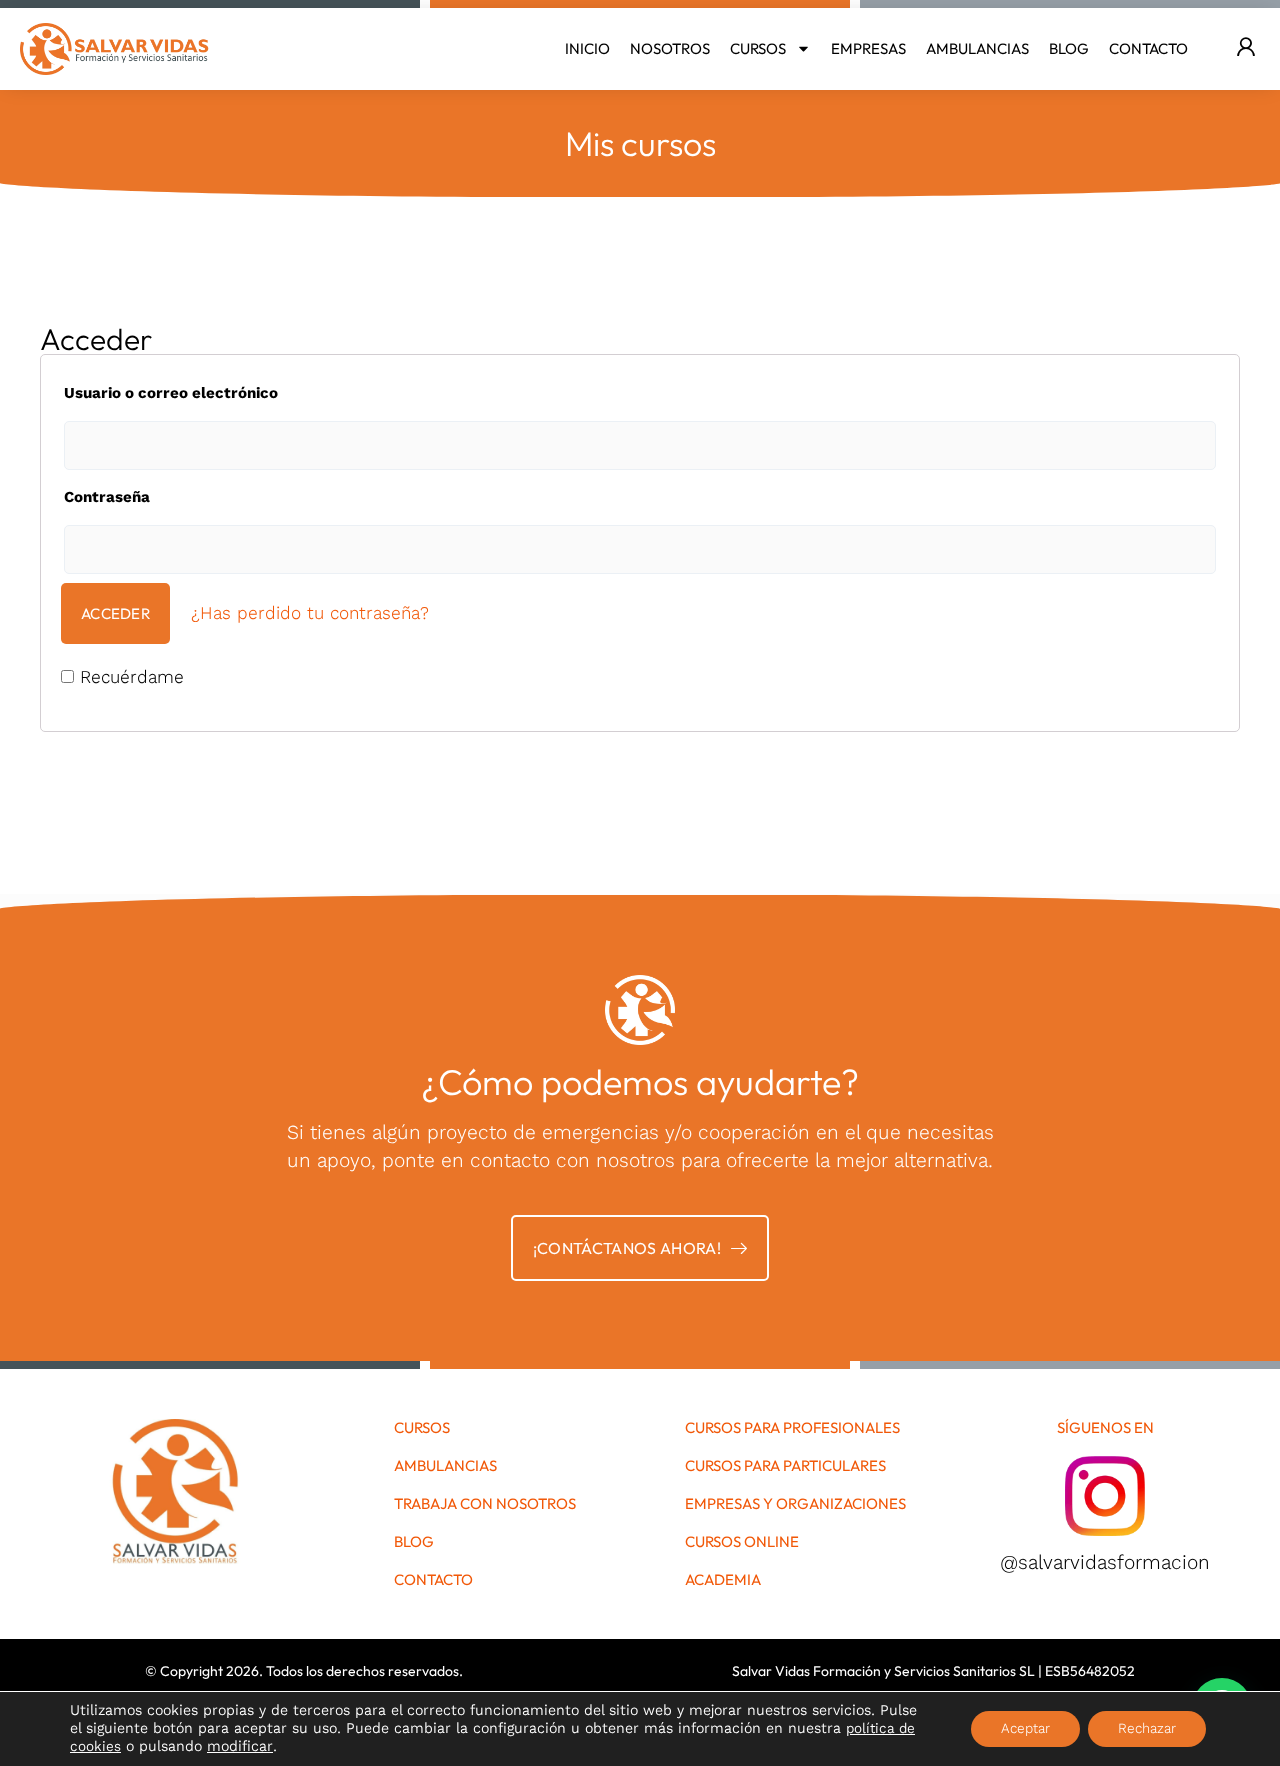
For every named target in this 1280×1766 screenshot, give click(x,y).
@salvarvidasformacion (1105, 1562)
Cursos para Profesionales (792, 1428)
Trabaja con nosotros (485, 1504)
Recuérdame (129, 677)
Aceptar (1025, 1728)
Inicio (587, 49)
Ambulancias (977, 49)
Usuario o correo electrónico (171, 393)
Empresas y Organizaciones (795, 1504)
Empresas (868, 49)
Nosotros (670, 49)
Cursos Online (742, 1542)
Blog (1069, 49)
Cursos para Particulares (785, 1466)
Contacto (1148, 49)
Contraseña (107, 497)
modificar (240, 1746)
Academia (723, 1580)
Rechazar (1147, 1728)
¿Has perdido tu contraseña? (310, 613)
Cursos (758, 49)
